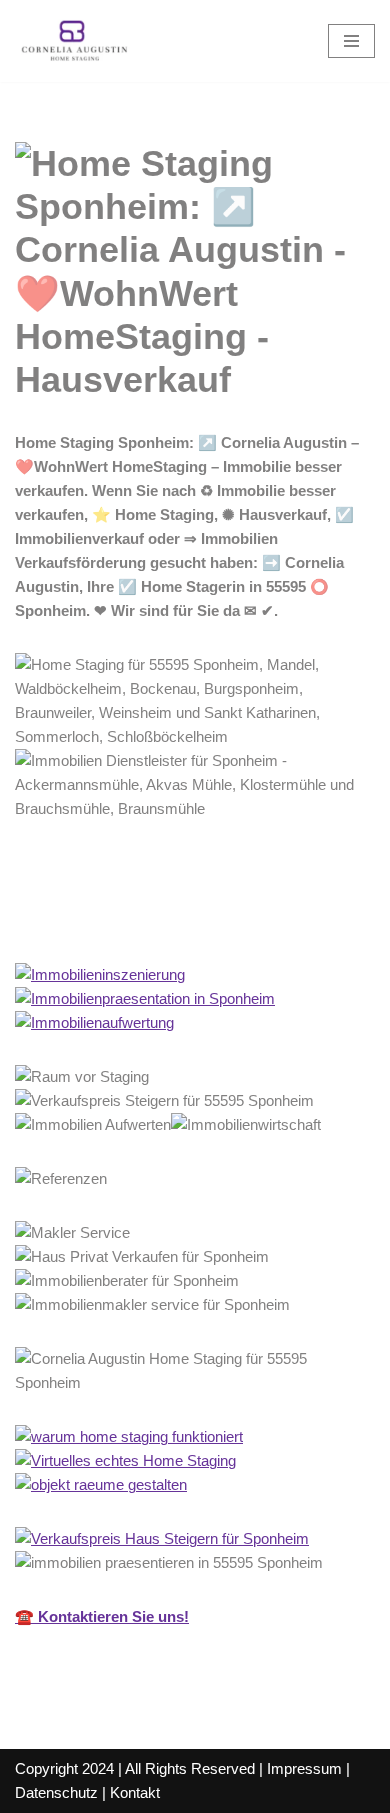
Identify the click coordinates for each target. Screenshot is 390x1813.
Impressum (304, 1768)
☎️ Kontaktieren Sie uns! (102, 1616)
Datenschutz (56, 1792)
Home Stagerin (99, 918)
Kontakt (135, 1792)
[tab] (99, 919)
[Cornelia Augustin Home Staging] (75, 41)
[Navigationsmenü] (351, 41)
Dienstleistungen (275, 918)
